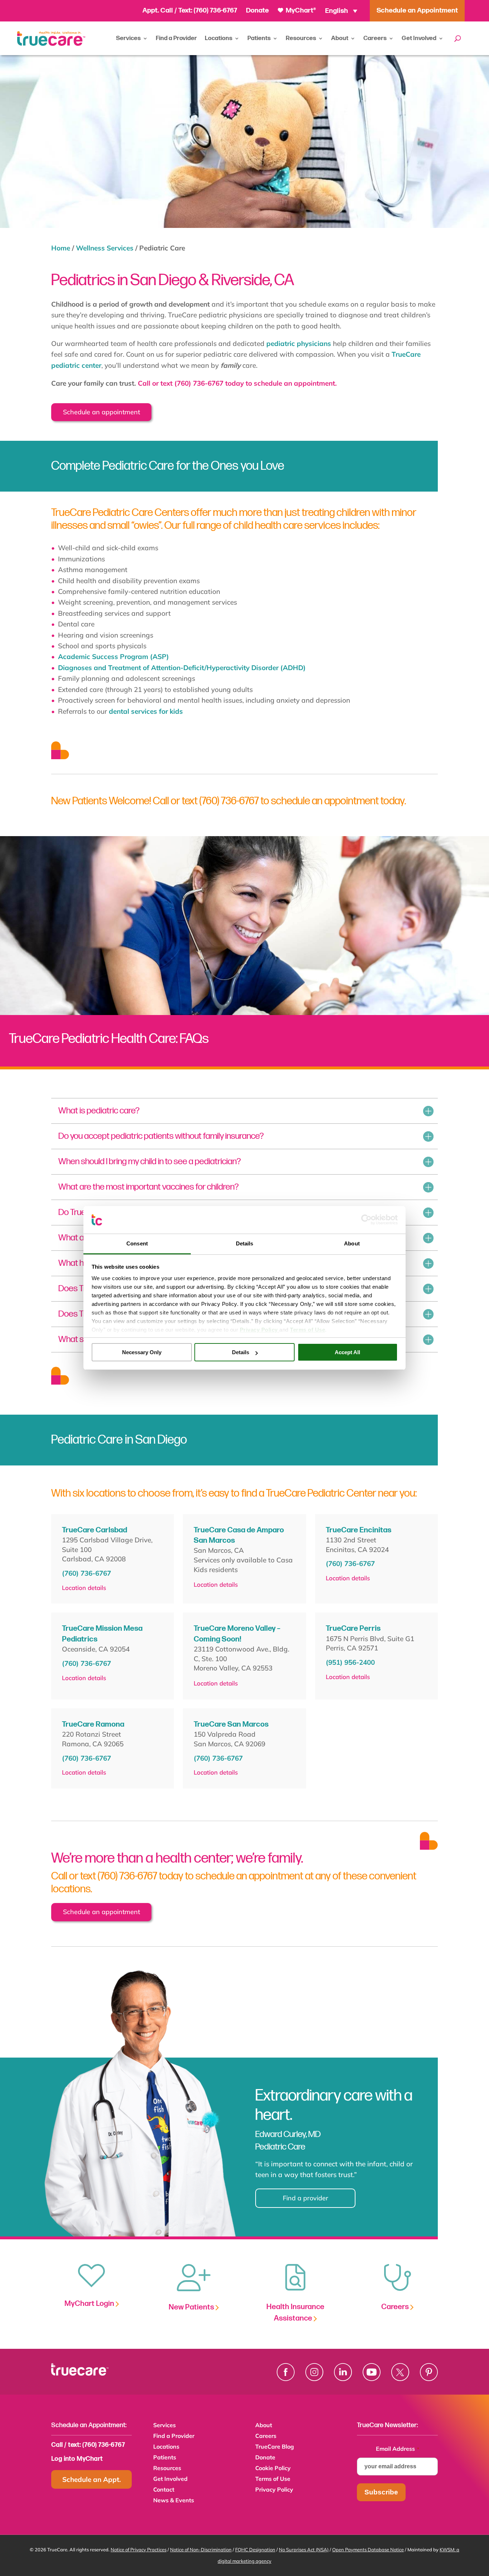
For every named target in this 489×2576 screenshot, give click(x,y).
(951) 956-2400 (350, 1662)
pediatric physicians (299, 343)
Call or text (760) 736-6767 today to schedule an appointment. (236, 383)
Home (61, 248)
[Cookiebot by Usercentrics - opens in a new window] (366, 1220)
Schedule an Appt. (92, 2479)
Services (128, 38)
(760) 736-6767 (215, 11)
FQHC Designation (255, 2550)
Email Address (398, 2449)
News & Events (174, 2501)
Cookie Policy (273, 2468)
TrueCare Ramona (93, 1724)
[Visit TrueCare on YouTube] (372, 2372)
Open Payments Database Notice (368, 2550)
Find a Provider (176, 38)
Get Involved (419, 38)
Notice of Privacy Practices (139, 2550)
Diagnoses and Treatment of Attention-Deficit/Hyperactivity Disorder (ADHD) (182, 668)
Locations (219, 38)
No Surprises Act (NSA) (304, 2550)
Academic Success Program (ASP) (113, 657)
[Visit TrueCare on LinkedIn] (343, 2372)
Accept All (347, 1352)
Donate (257, 11)
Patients (259, 38)
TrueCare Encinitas (359, 1530)
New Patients (192, 2307)
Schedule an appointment (101, 412)
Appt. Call (158, 11)
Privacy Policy (274, 2490)
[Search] (458, 38)
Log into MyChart (77, 2459)
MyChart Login (90, 2304)
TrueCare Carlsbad (95, 1530)
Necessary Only (142, 1352)
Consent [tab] (137, 1243)
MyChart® (300, 11)
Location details (84, 1588)
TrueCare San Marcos (231, 1724)
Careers (375, 38)
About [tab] (352, 1243)
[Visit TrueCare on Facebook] (286, 2372)
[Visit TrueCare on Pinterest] (429, 2372)
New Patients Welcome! (102, 801)
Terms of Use (273, 2479)
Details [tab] (245, 1243)
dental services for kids (146, 711)
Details (241, 1352)
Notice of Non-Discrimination (201, 2550)
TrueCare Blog (275, 2447)
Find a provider (306, 2198)
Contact (164, 2490)
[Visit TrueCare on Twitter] (400, 2372)
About (340, 38)
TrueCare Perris (353, 1628)
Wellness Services (105, 248)
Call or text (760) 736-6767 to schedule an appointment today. (279, 801)
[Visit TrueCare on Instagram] (314, 2372)
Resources (301, 38)
